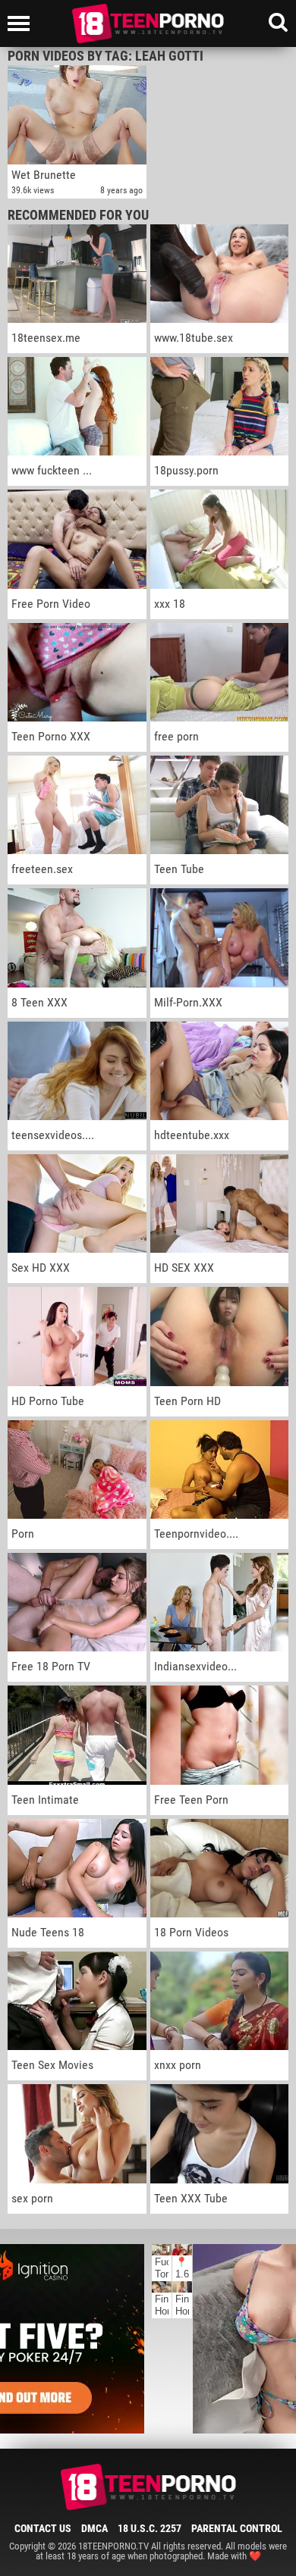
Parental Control (237, 2528)
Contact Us (43, 2528)
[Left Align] (22, 23)
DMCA (94, 2528)
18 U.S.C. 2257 (150, 2528)
